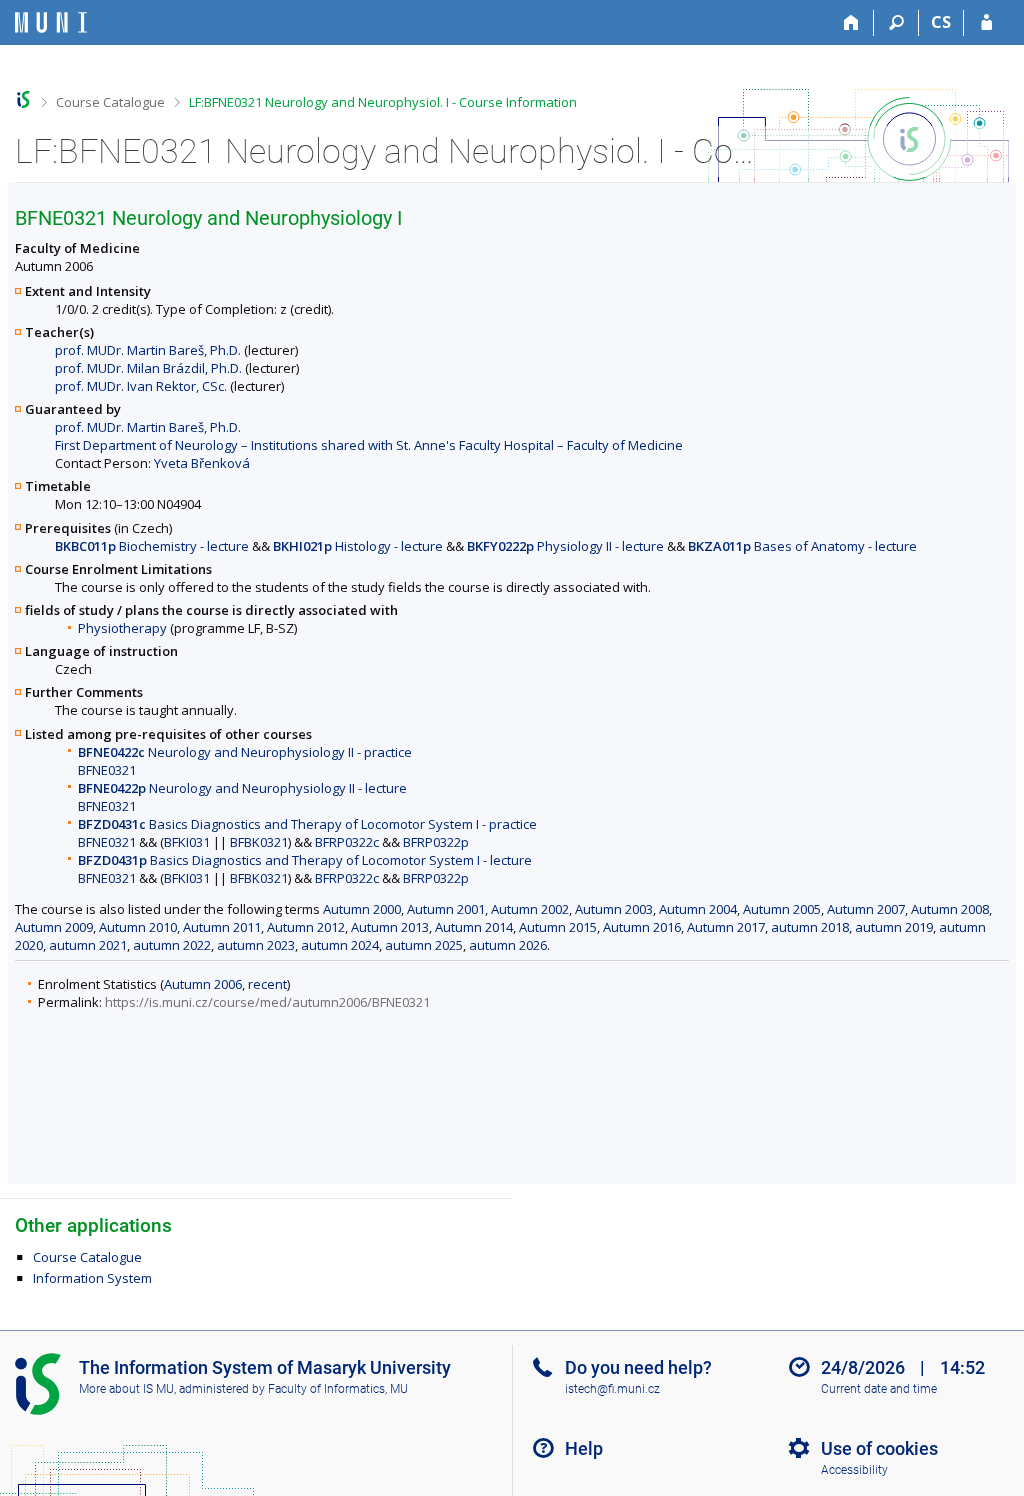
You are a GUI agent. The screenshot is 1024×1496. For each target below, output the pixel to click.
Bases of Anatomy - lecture (802, 546)
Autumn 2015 (558, 927)
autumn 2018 (810, 927)
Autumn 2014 (474, 927)
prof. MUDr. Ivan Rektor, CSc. (141, 386)
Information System (92, 1278)
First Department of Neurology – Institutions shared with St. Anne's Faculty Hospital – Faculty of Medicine (369, 445)
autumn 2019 (894, 927)
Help (584, 1448)
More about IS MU (126, 1389)
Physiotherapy (122, 628)
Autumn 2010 (138, 927)
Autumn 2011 (222, 927)
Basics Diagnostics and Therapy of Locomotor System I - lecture (305, 860)
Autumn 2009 (54, 927)
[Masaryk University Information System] (51, 22)
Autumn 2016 (642, 927)
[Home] (851, 23)
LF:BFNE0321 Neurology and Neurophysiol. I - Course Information (383, 102)
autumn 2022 (172, 945)
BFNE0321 (107, 770)
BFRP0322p (436, 842)
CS (941, 22)
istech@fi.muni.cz (612, 1389)
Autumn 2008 (950, 909)
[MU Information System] (23, 99)
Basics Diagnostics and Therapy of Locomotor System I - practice (307, 824)
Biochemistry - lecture (152, 546)
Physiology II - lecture (565, 546)
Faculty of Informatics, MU (338, 1389)
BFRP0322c (347, 842)
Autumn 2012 (306, 927)
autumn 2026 (508, 945)
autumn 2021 (88, 945)
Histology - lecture (358, 546)
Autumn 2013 (390, 927)
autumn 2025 (424, 945)
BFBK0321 (259, 842)
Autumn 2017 (726, 927)
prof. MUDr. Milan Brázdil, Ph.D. (148, 368)
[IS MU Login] (986, 23)
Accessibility (854, 1470)
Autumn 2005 (782, 909)
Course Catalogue (110, 102)
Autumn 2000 (362, 909)
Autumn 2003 (614, 909)
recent (267, 984)
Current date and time (879, 1389)
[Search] (896, 23)
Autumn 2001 (446, 909)
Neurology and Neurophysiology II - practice (245, 752)
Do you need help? (638, 1367)
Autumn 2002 (530, 909)
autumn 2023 (256, 945)
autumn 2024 (340, 945)
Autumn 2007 (866, 909)
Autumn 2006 (203, 984)
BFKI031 (187, 842)
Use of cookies (879, 1448)
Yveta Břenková (202, 463)
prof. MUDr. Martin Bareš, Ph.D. (148, 350)
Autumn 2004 (698, 909)
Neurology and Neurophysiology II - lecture (242, 788)
